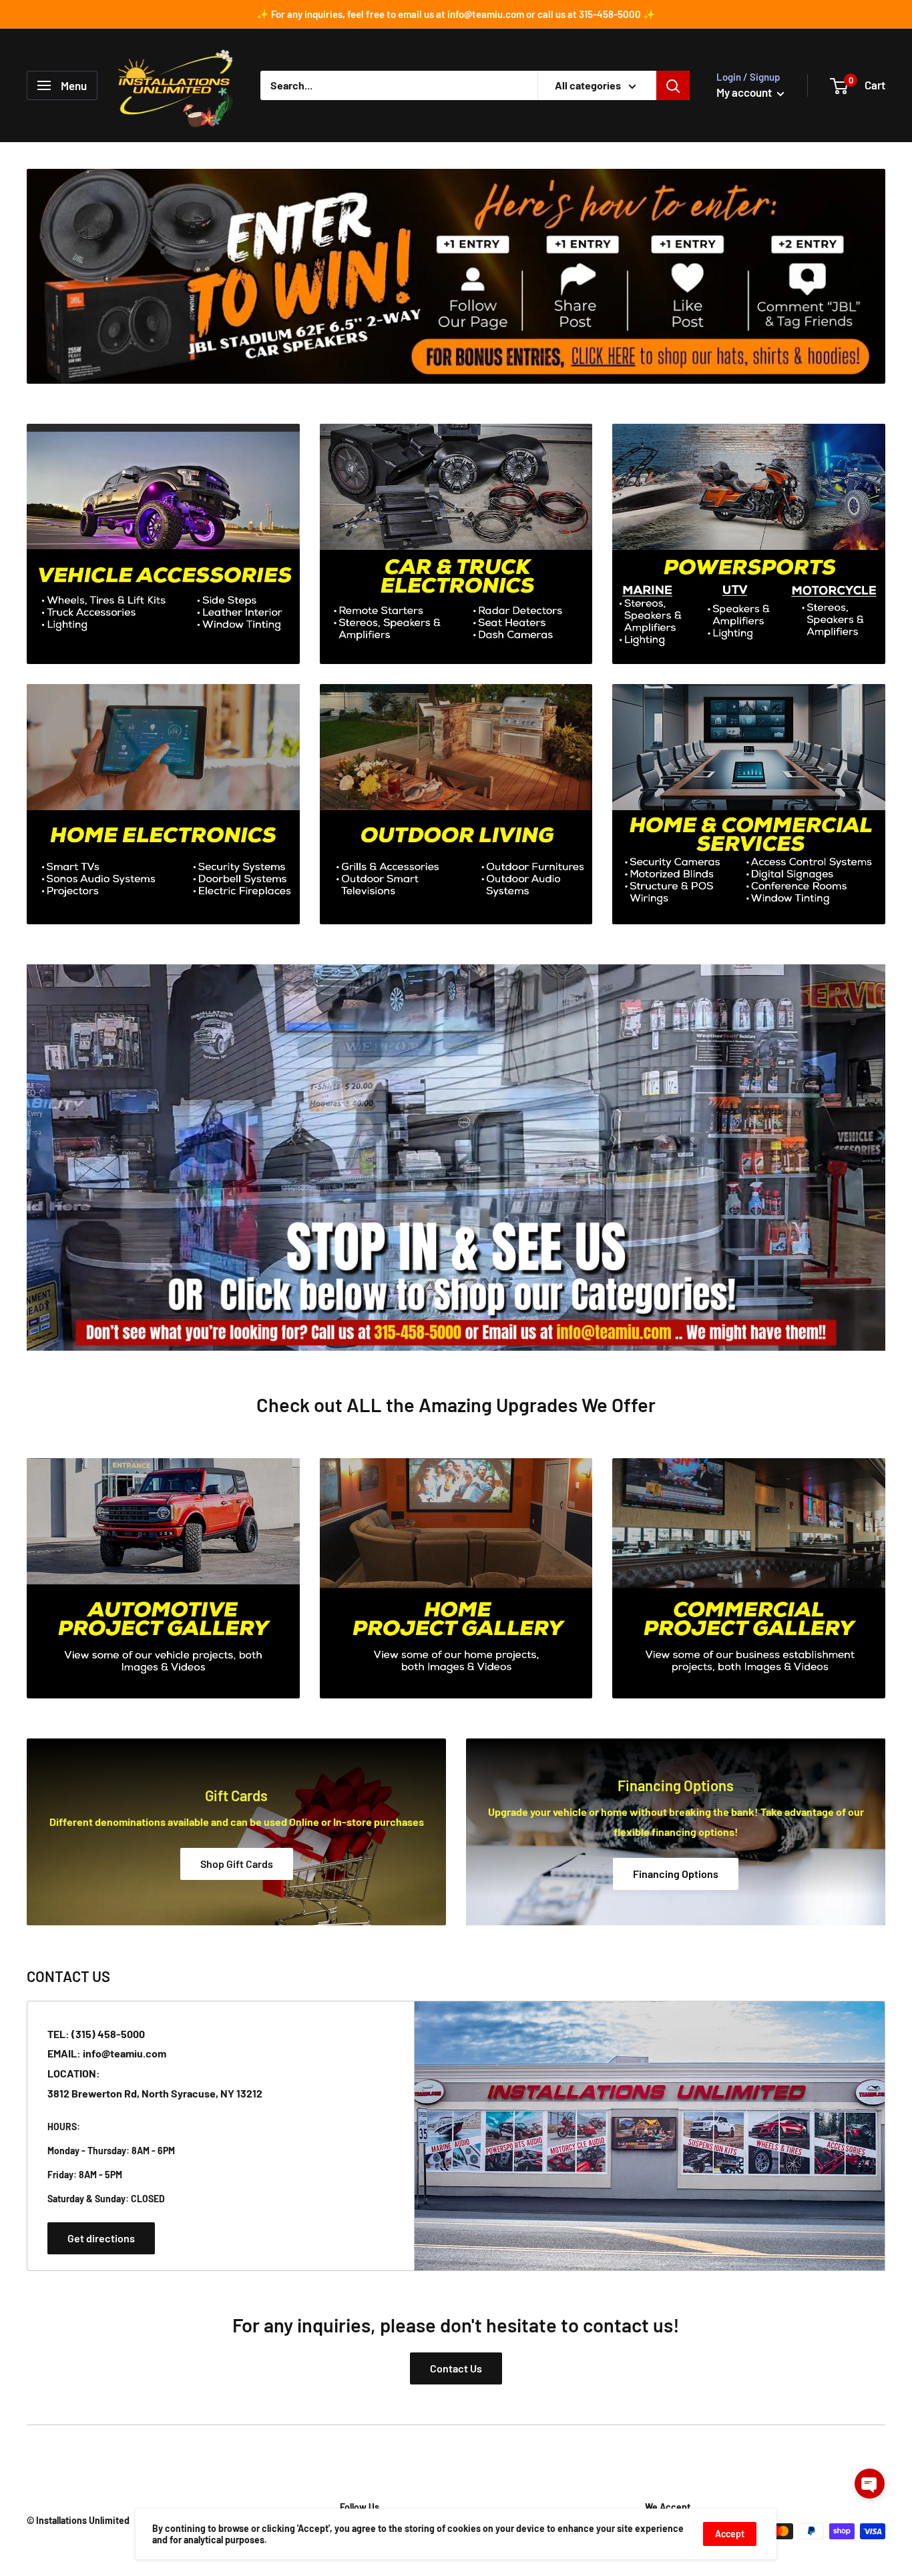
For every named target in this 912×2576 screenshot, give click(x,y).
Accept (730, 2534)
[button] (870, 2484)
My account (745, 92)
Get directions (101, 2238)
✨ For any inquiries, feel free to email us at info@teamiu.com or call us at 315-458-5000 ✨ (456, 14)
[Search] (673, 85)
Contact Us (456, 2368)
